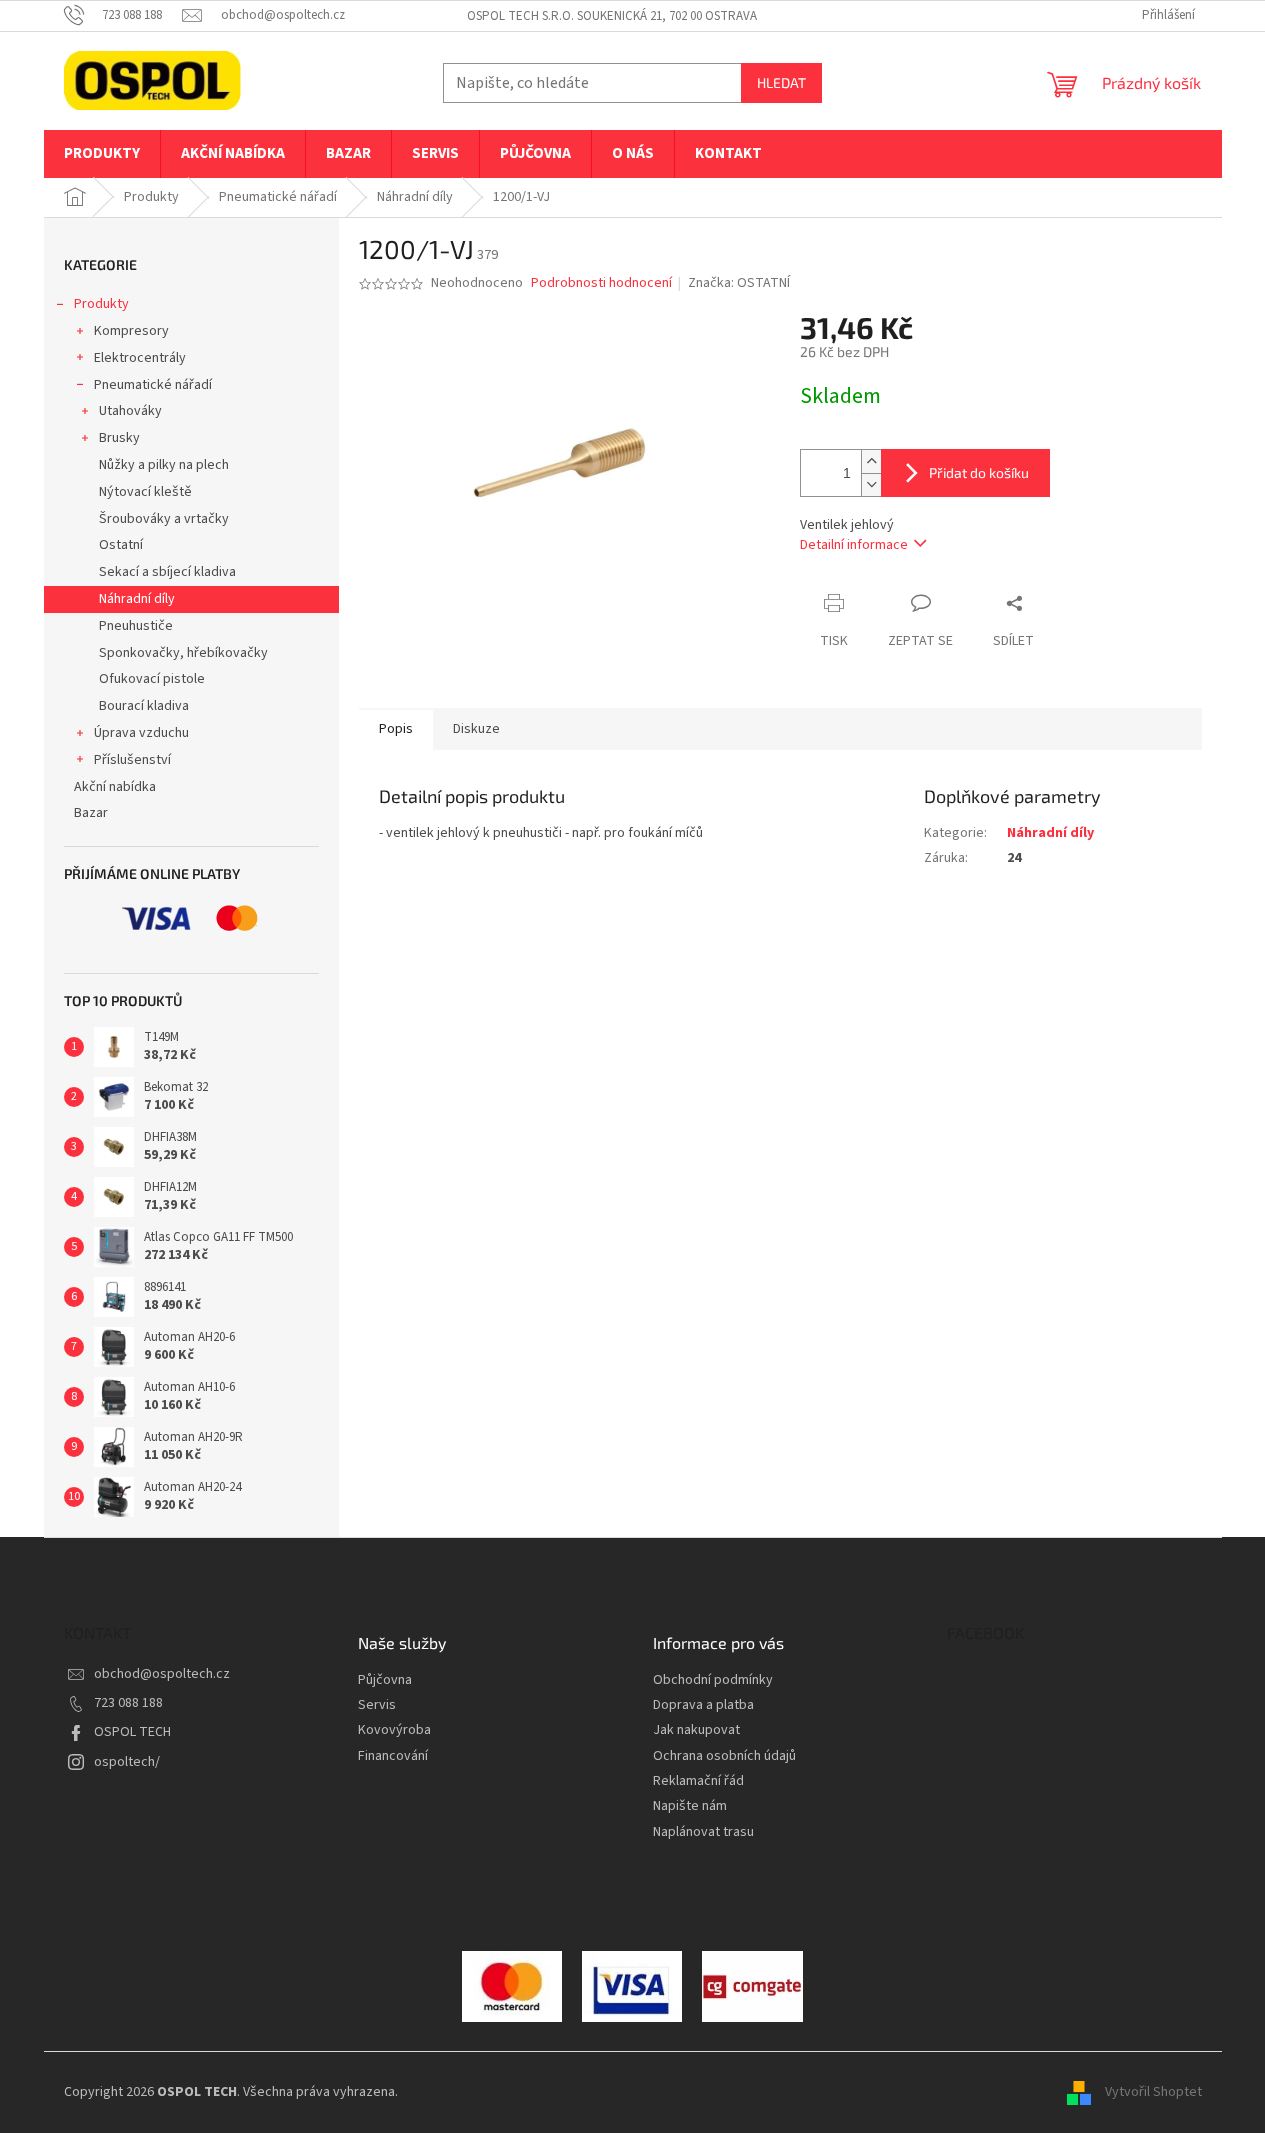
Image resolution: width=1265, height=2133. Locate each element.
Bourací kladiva (144, 706)
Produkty (101, 304)
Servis (377, 1705)
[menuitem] (102, 154)
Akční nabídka (115, 787)
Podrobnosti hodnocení (601, 283)
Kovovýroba (394, 1730)
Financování (393, 1756)
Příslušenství (132, 760)
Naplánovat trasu (703, 1832)
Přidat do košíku (979, 472)
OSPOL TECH (132, 1732)
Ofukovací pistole (152, 679)
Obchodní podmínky (713, 1680)
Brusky (119, 438)
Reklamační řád (698, 1781)
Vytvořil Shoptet (1153, 2092)
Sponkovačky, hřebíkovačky (183, 653)
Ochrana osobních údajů (724, 1756)
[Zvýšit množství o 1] (871, 461)
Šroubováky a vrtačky (164, 519)
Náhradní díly (137, 599)
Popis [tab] (396, 729)
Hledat (781, 82)
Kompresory (131, 331)
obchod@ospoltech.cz (162, 1674)
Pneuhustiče (136, 626)
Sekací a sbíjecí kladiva (167, 572)
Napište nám (690, 1806)
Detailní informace (854, 545)
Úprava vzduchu (141, 733)
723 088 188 (128, 1703)
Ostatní (121, 545)
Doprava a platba (703, 1705)
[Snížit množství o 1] (871, 484)
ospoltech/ (127, 1762)
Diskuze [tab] (476, 729)
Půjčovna (385, 1680)
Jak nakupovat (696, 1730)
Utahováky (130, 411)
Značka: (739, 283)
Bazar (91, 813)
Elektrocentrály (140, 358)
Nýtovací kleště (145, 492)
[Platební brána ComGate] (512, 1986)
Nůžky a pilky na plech (164, 465)
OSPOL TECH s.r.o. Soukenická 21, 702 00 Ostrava (612, 16)
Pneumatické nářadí (153, 385)
